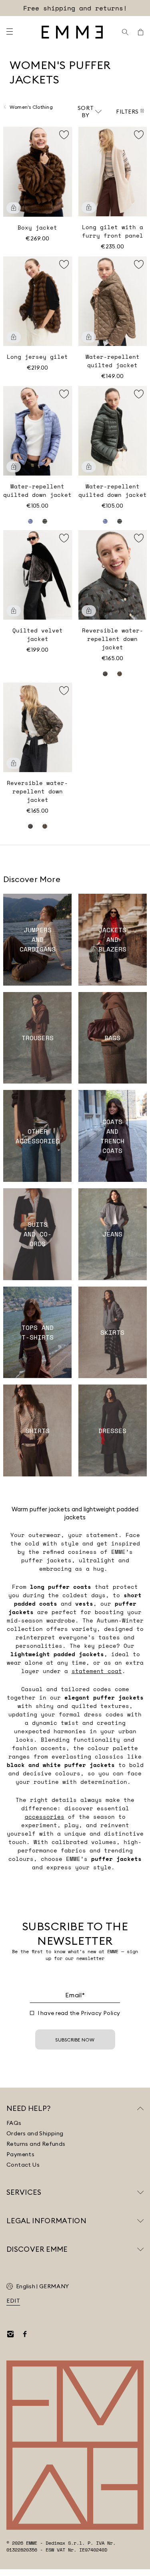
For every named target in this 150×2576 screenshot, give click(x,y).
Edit (13, 2301)
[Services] (140, 2192)
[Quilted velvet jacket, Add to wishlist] (64, 538)
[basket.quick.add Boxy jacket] (14, 208)
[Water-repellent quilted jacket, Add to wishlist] (139, 264)
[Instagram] (10, 2334)
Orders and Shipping (35, 2133)
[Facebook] (25, 2334)
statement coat (97, 1671)
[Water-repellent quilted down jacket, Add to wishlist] (64, 394)
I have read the (79, 2013)
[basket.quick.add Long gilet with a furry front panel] (89, 207)
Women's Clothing (31, 107)
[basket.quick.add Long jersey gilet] (14, 337)
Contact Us (23, 2165)
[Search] (125, 32)
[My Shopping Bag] (140, 32)
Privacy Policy (101, 2013)
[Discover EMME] (140, 2249)
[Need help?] (140, 2108)
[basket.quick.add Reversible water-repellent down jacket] (89, 611)
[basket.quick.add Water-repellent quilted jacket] (89, 337)
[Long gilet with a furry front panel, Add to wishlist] (139, 135)
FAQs (14, 2123)
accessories (45, 1817)
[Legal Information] (140, 2221)
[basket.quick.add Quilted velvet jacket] (14, 611)
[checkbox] (32, 2013)
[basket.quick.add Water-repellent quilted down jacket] (14, 467)
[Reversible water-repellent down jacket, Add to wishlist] (139, 538)
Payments (20, 2154)
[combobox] (90, 112)
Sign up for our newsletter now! (75, 8)
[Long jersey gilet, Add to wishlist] (64, 264)
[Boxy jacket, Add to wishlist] (64, 135)
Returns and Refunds (36, 2144)
